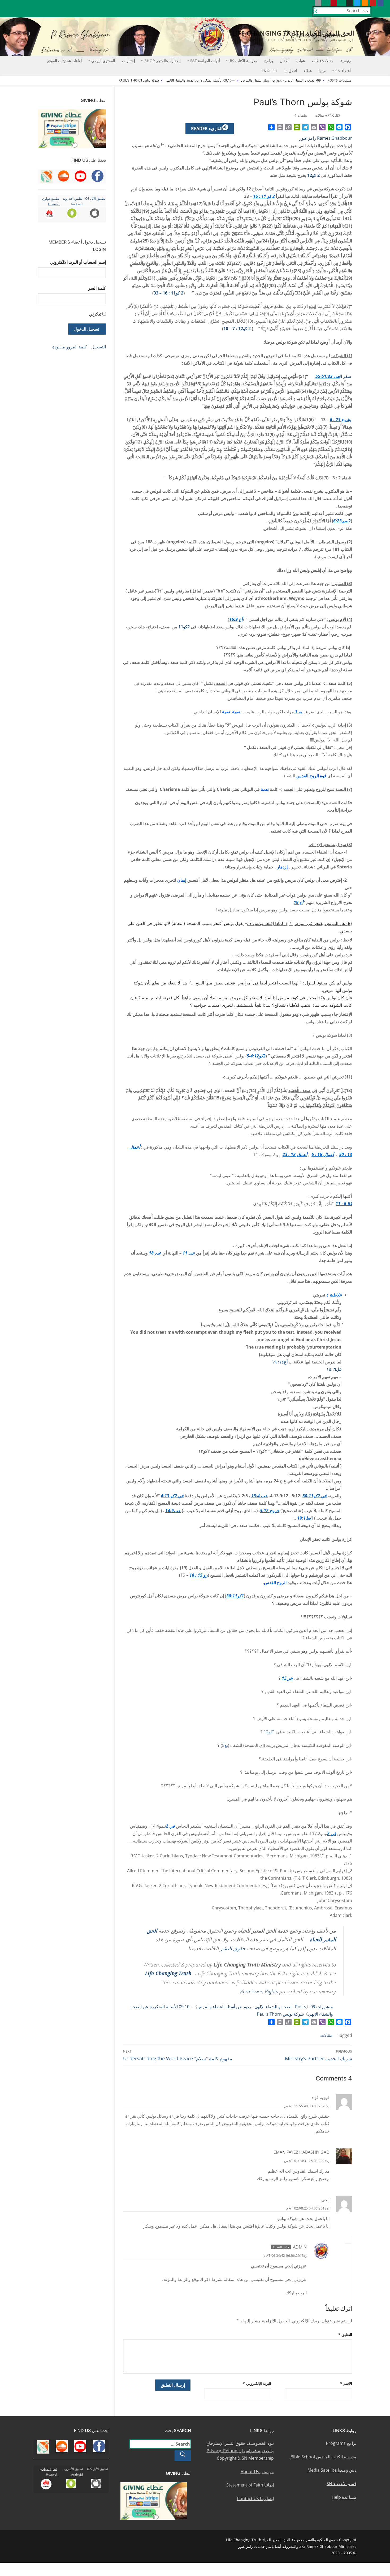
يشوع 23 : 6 (340, 420)
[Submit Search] (315, 12)
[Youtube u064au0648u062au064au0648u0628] (373, 3)
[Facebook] (348, 127)
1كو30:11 (235, 1596)
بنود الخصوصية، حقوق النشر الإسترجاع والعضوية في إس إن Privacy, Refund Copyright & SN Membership (240, 2451)
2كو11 (184, 627)
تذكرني (95, 314)
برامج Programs (341, 2443)
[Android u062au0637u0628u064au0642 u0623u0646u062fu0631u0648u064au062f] (326, 3)
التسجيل (99, 347)
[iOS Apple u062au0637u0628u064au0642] (318, 3)
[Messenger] (339, 127)
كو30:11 (310, 1496)
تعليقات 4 (301, 115)
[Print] (280, 127)
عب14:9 (173, 1511)
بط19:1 (304, 1518)
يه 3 (298, 712)
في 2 (322, 1496)
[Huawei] (310, 3)
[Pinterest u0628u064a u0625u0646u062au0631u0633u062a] (334, 3)
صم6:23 (341, 521)
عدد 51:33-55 (328, 376)
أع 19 (298, 902)
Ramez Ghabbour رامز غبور (326, 138)
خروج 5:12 (270, 1511)
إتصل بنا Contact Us (255, 2498)
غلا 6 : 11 (344, 1204)
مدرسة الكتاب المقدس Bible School (323, 2457)
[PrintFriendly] (297, 127)
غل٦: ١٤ (334, 1369)
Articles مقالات (328, 115)
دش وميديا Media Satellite (332, 2470)
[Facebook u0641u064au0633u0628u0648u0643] (381, 3)
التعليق (345, 2334)
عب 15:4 (259, 1496)
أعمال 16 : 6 (323, 1154)
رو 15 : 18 (199, 1575)
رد (328, 2106)
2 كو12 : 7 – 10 (237, 329)
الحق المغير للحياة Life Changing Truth (293, 33)
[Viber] (322, 127)
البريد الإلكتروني (257, 2383)
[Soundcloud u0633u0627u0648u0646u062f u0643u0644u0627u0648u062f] (365, 3)
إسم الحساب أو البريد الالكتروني (78, 262)
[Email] (314, 127)
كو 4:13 (168, 1496)
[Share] (271, 127)
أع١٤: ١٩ (280, 1362)
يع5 (225, 1745)
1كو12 (269, 1732)
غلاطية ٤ (334, 1295)
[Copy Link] (288, 127)
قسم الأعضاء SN (341, 2484)
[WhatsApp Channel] (342, 3)
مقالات (326, 2035)
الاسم (346, 2383)
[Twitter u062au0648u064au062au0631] (357, 3)
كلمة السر (97, 288)
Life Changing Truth (168, 1973)
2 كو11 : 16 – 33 (168, 293)
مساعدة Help (344, 2497)
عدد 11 (188, 1253)
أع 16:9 (236, 619)
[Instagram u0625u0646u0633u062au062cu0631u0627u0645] (349, 3)
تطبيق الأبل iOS (95, 199)
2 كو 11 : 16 (264, 196)
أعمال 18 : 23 (295, 1154)
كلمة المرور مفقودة (70, 347)
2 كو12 (313, 175)
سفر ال (345, 376)
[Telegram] (305, 127)
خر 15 (287, 1678)
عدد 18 (155, 1253)
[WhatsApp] (331, 127)
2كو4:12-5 (256, 1056)
